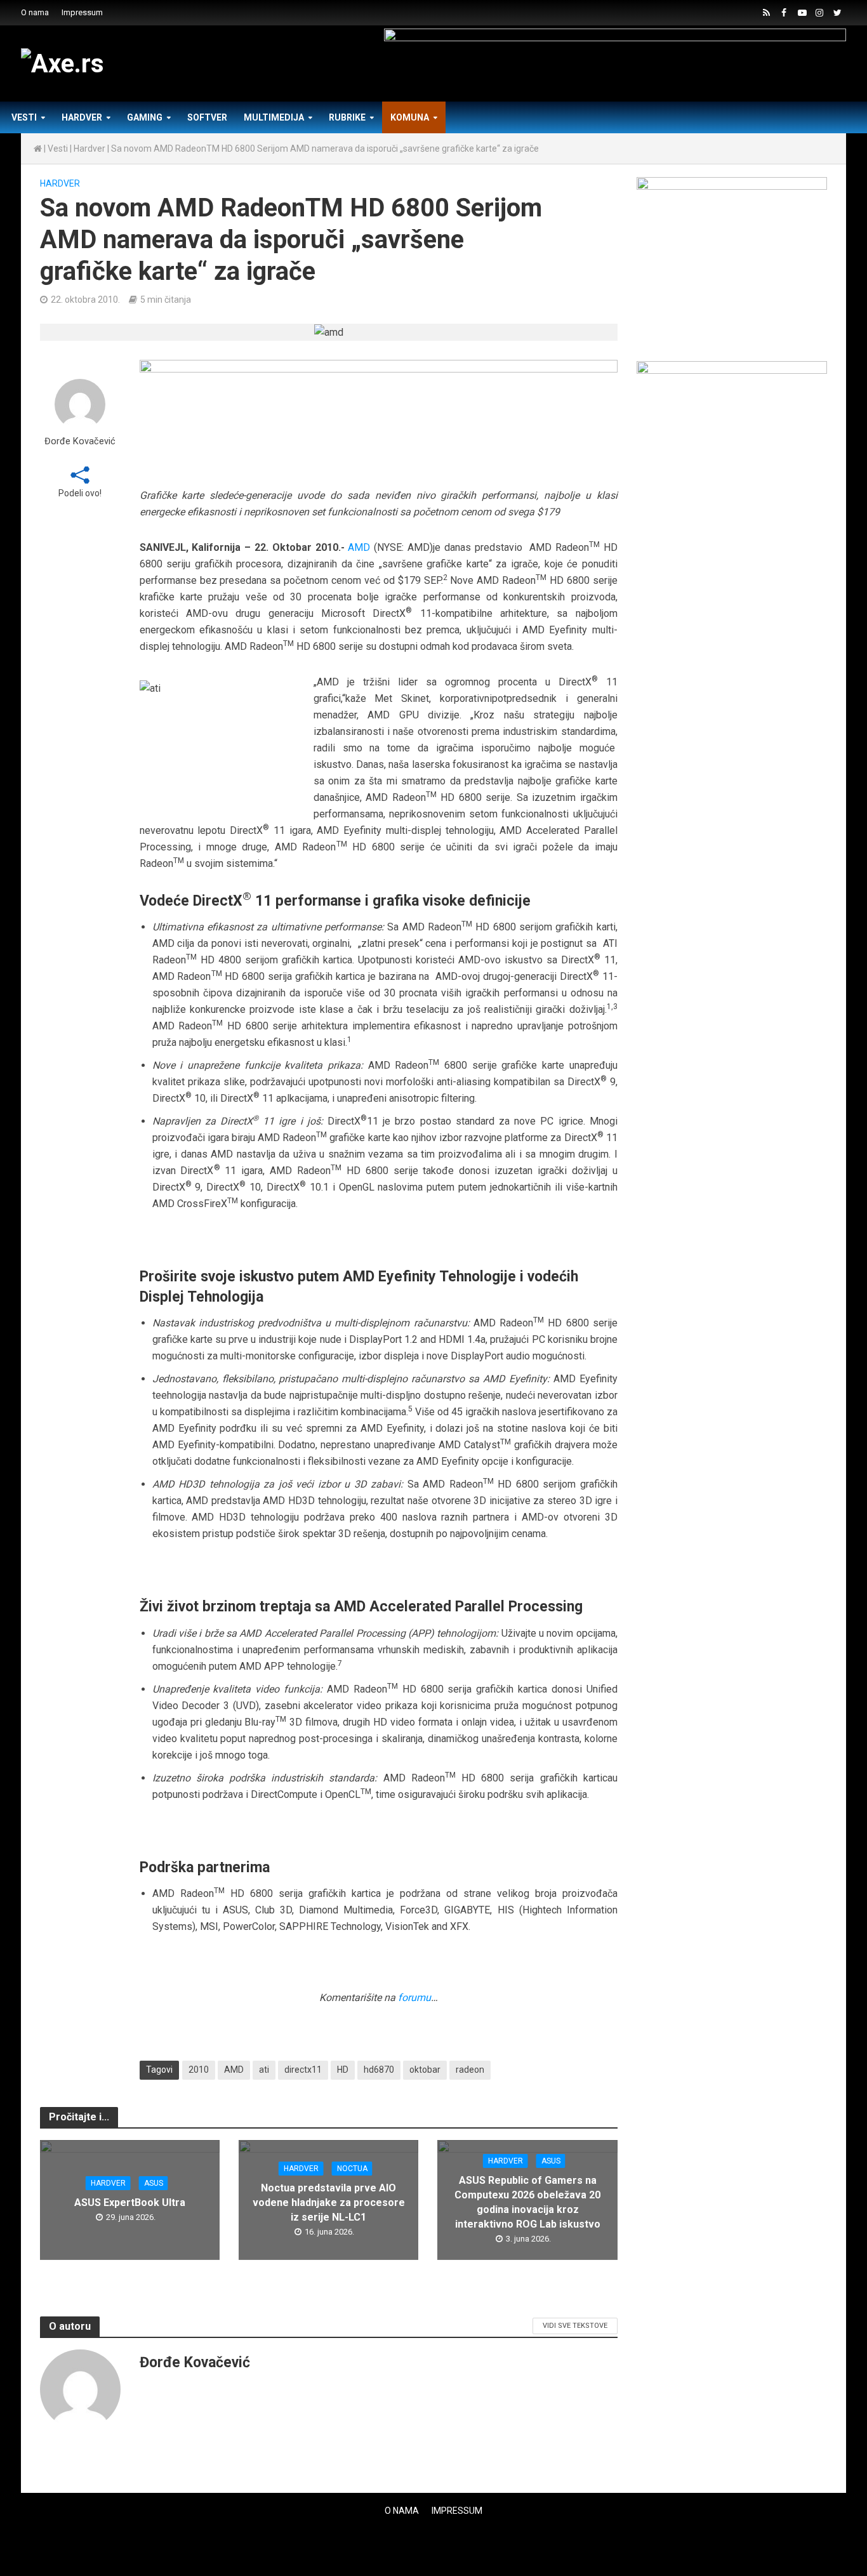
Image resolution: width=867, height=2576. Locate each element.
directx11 (303, 2070)
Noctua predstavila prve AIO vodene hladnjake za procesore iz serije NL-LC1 (329, 2203)
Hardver (82, 117)
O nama (35, 12)
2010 (199, 2070)
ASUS (154, 2183)
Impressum (82, 12)
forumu (414, 1998)
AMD (359, 547)
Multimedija (274, 117)
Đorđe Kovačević (80, 441)
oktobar (425, 2070)
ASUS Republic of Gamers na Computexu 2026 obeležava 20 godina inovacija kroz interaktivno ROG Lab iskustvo (527, 2202)
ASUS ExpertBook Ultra (130, 2203)
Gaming (145, 117)
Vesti (24, 117)
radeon (470, 2070)
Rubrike (347, 117)
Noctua (352, 2169)
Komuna (410, 117)
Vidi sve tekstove (575, 2326)
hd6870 (379, 2070)
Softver (207, 117)
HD (343, 2070)
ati (264, 2070)
